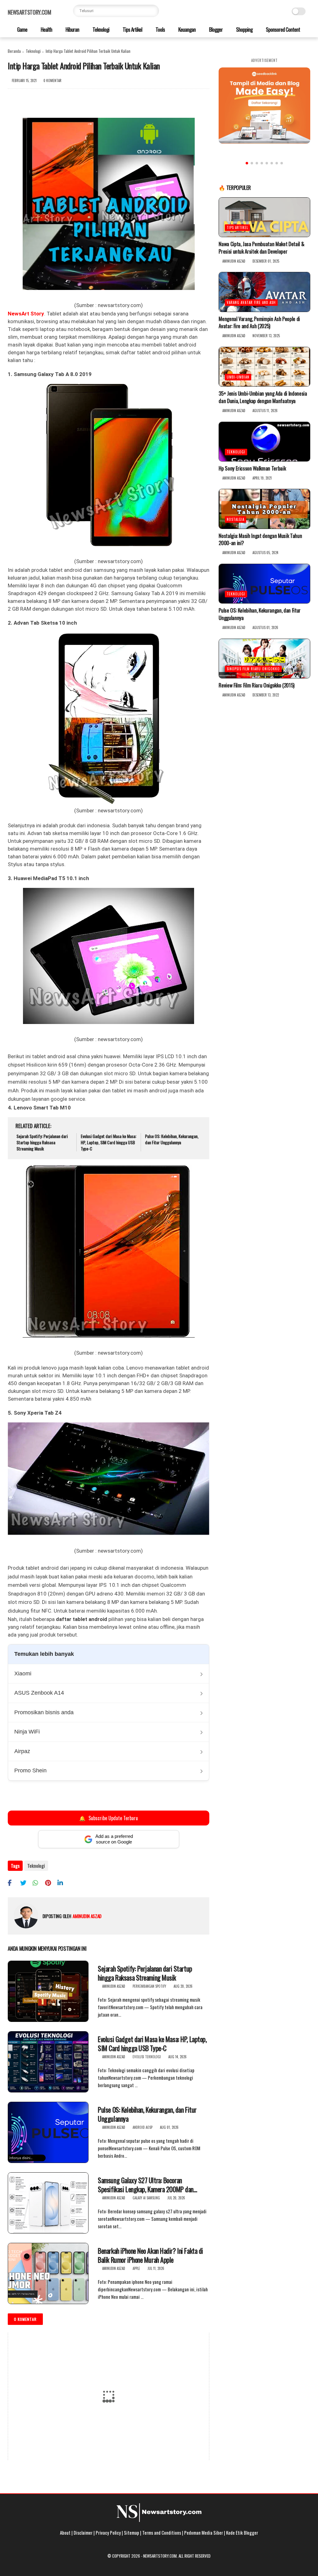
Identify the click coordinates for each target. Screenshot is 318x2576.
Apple (136, 2268)
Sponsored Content (282, 29)
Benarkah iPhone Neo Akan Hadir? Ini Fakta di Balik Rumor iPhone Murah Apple (150, 2255)
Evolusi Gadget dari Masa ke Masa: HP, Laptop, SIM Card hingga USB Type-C (109, 1142)
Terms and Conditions (162, 2532)
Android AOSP (143, 2127)
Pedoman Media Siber (204, 2532)
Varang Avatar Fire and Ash (251, 302)
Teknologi (100, 29)
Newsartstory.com (29, 12)
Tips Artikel (132, 29)
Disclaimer (83, 2532)
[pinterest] (50, 1883)
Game (22, 29)
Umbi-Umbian (238, 377)
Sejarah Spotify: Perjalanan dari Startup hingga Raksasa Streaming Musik (42, 1142)
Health (46, 29)
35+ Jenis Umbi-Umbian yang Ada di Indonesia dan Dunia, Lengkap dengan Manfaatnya (263, 397)
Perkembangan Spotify (149, 1986)
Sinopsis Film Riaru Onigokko (253, 669)
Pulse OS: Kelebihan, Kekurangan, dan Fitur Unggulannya (172, 1139)
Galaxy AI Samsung (146, 2198)
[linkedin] (63, 1883)
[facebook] (13, 1883)
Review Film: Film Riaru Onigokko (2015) (257, 685)
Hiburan (72, 29)
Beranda (14, 51)
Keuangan (186, 29)
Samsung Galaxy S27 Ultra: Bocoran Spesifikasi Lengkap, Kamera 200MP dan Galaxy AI (146, 2185)
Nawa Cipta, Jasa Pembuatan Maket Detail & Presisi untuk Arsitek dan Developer (261, 248)
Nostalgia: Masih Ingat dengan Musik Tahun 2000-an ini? (260, 540)
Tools (160, 29)
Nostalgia (236, 519)
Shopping (244, 29)
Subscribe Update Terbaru (108, 1818)
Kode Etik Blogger (242, 2532)
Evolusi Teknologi (147, 2057)
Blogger (215, 29)
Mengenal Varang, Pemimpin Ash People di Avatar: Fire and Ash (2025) (259, 323)
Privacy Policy (108, 2532)
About (65, 2532)
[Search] (153, 11)
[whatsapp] (38, 1883)
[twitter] (26, 1883)
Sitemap (132, 2532)
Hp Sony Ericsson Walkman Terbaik (252, 468)
